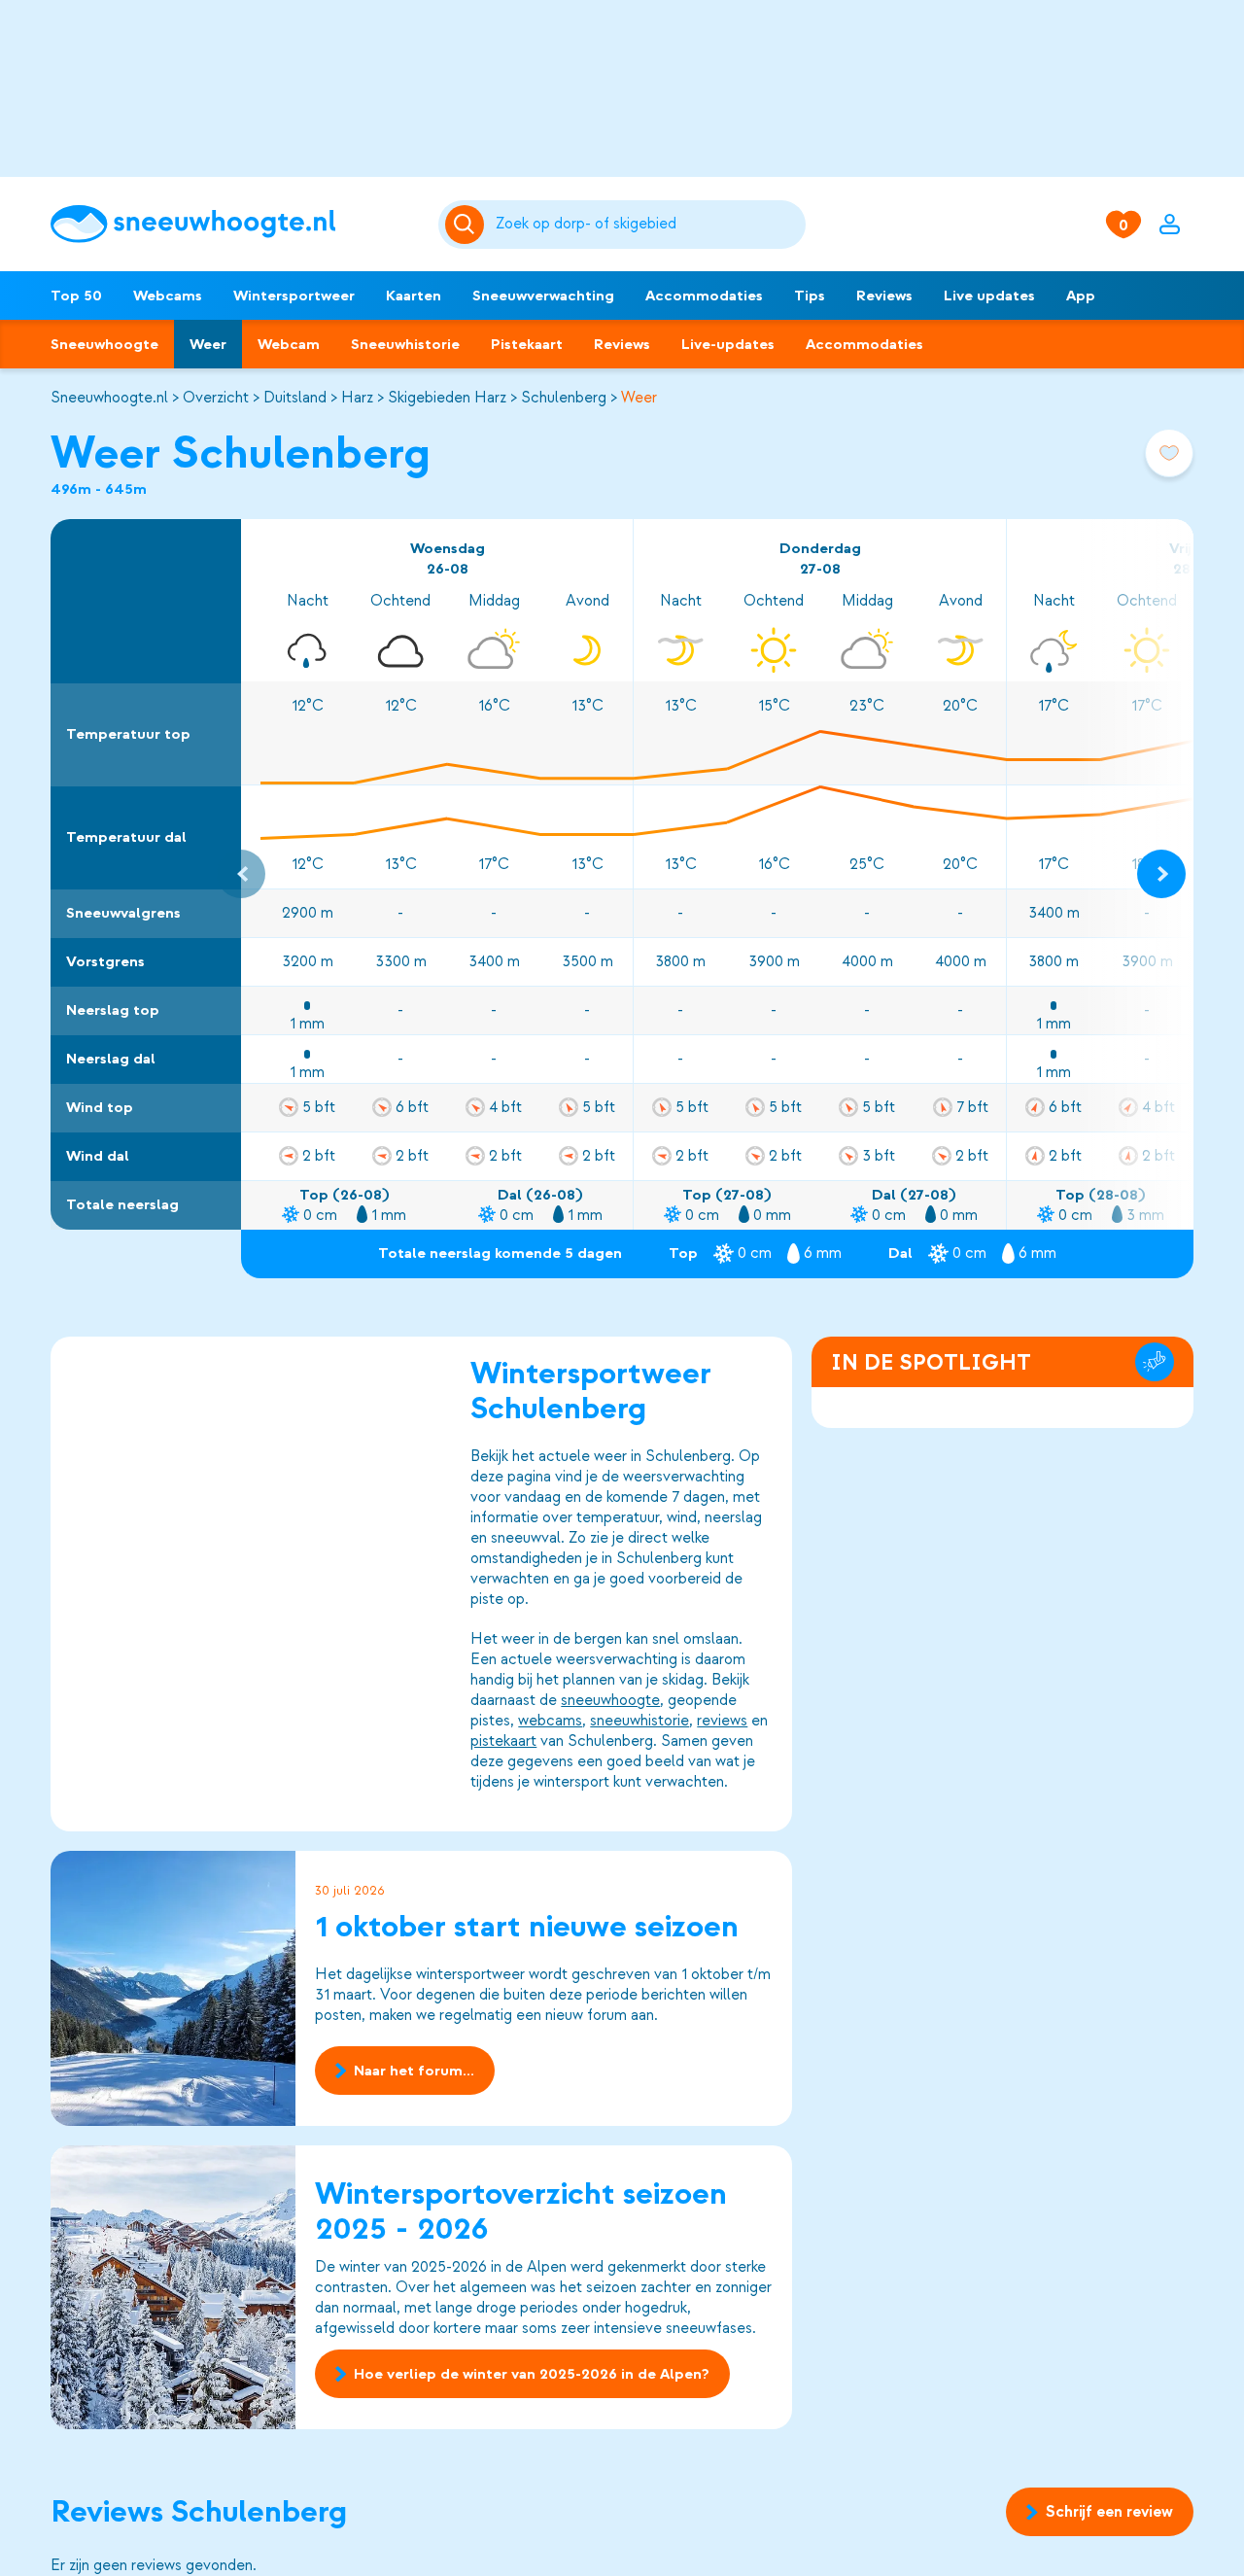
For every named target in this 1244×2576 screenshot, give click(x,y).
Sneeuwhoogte (104, 344)
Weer (208, 344)
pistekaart (503, 1741)
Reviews (884, 296)
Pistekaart (527, 344)
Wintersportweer (294, 296)
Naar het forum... (414, 2071)
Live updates (989, 296)
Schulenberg (564, 398)
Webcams (168, 296)
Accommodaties (704, 296)
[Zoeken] (648, 225)
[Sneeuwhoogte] (235, 224)
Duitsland (295, 398)
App (1081, 296)
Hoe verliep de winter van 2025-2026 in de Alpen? (532, 2374)
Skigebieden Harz (447, 398)
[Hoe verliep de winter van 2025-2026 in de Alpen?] (173, 2287)
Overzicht (216, 398)
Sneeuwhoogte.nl (109, 398)
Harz (357, 398)
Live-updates (728, 344)
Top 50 (76, 296)
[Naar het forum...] (173, 1988)
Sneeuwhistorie (405, 344)
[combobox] (648, 225)
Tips (810, 296)
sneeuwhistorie (639, 1721)
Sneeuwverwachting (543, 296)
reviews (722, 1721)
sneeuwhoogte (610, 1700)
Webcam (289, 344)
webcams (550, 1721)
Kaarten (414, 296)
